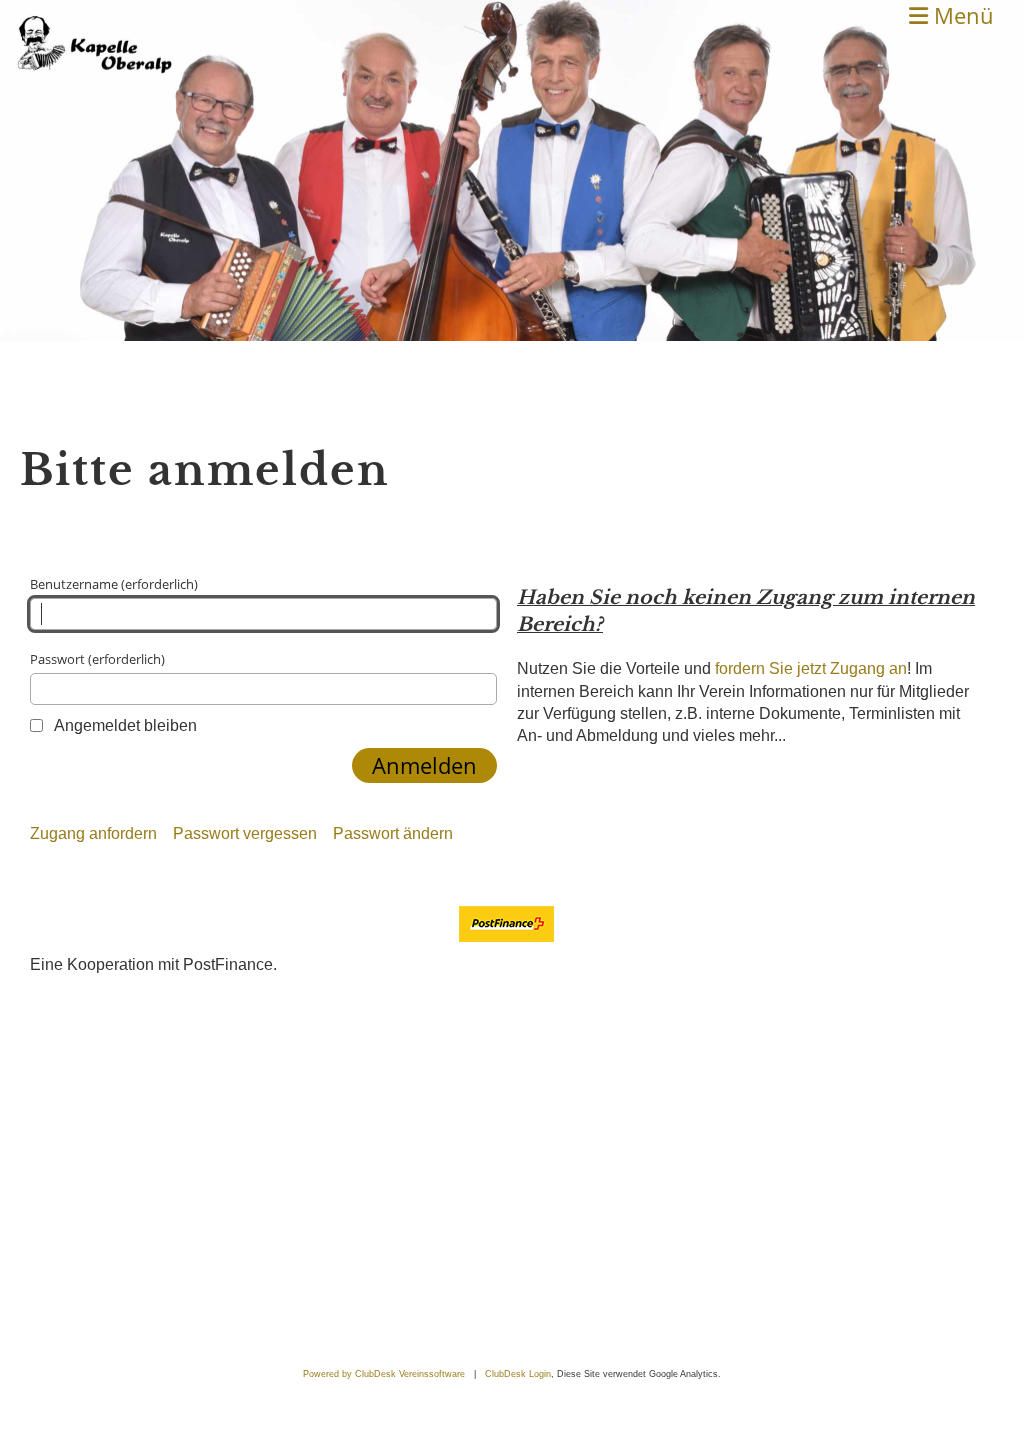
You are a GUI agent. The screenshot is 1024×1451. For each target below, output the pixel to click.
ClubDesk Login (518, 1374)
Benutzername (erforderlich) (114, 584)
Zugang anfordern (93, 833)
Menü (961, 15)
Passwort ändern (393, 833)
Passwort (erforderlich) (97, 659)
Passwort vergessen (245, 833)
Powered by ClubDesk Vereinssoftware (384, 1374)
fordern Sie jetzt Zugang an (811, 668)
